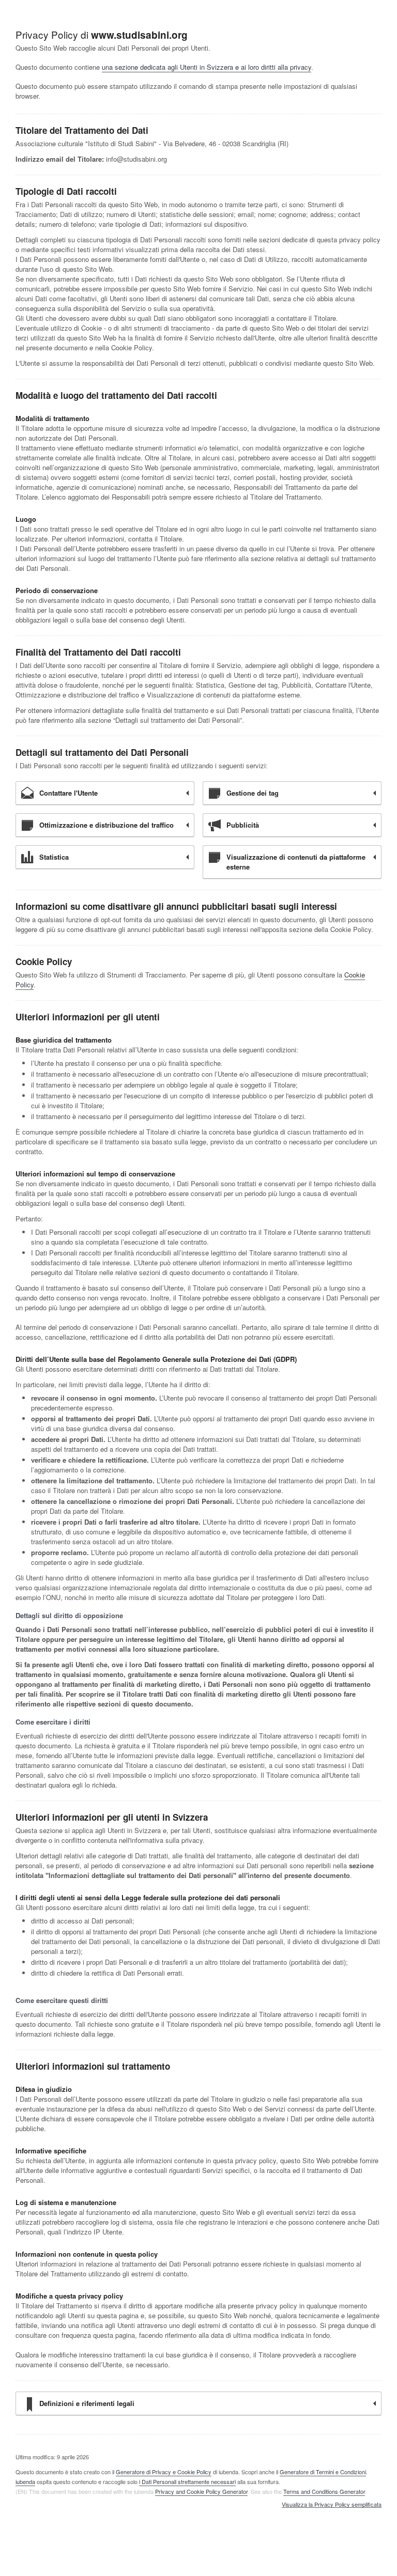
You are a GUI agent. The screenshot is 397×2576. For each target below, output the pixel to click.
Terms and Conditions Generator (324, 2491)
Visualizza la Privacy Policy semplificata (332, 2505)
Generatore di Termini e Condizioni (323, 2472)
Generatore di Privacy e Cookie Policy (164, 2472)
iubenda (25, 2481)
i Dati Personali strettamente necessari (187, 2481)
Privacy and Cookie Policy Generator (201, 2491)
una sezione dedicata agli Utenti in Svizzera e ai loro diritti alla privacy (207, 67)
